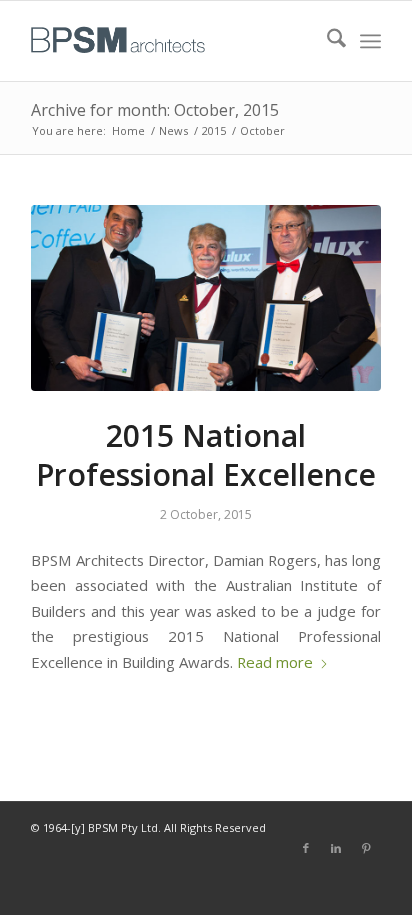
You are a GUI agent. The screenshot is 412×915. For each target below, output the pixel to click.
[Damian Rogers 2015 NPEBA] (206, 298)
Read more (275, 662)
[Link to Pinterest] (366, 848)
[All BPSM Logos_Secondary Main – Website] (171, 41)
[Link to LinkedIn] (336, 848)
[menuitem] (326, 41)
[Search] (326, 41)
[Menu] (370, 41)
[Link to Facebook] (306, 848)
